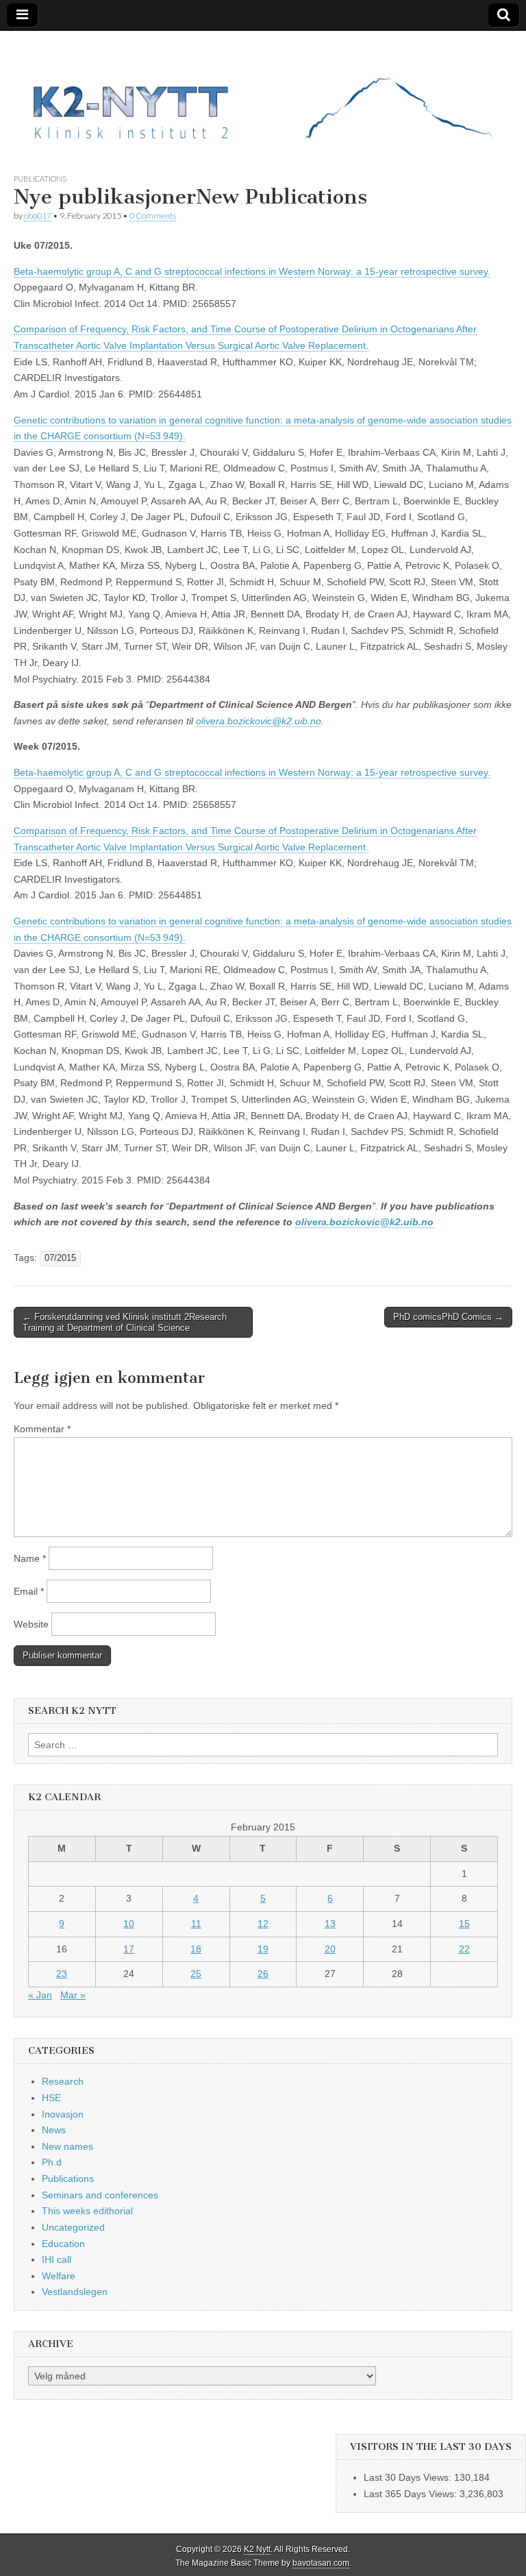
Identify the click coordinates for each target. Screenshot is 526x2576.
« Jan (40, 1995)
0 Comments (153, 216)
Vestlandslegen (75, 2292)
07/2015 (60, 1258)
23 (62, 1974)
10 (129, 1924)
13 (330, 1924)
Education (63, 2244)
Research (63, 2081)
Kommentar (42, 1429)
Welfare (59, 2276)
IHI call (57, 2259)
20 (330, 1949)
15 (464, 1924)
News (54, 2130)
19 (263, 1949)
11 (196, 1924)
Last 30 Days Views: (409, 2477)
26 (263, 1974)
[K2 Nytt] (263, 91)
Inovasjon (63, 2114)
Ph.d (52, 2162)
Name (30, 1558)
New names (67, 2146)
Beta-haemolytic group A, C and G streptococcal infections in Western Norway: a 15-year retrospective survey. (252, 271)
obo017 (38, 216)
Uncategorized (73, 2227)
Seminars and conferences (100, 2195)
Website (31, 1624)
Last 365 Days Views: (412, 2494)
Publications (40, 179)
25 (196, 1974)
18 (196, 1949)
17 (129, 1949)
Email (29, 1591)
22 (464, 1949)
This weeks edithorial (87, 2211)
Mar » (73, 1995)
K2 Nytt (257, 2549)
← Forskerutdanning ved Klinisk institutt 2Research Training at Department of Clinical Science (125, 1322)
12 (263, 1924)
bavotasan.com (321, 2563)
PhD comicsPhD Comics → (448, 1317)
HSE (51, 2098)
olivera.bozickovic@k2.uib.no (259, 721)
